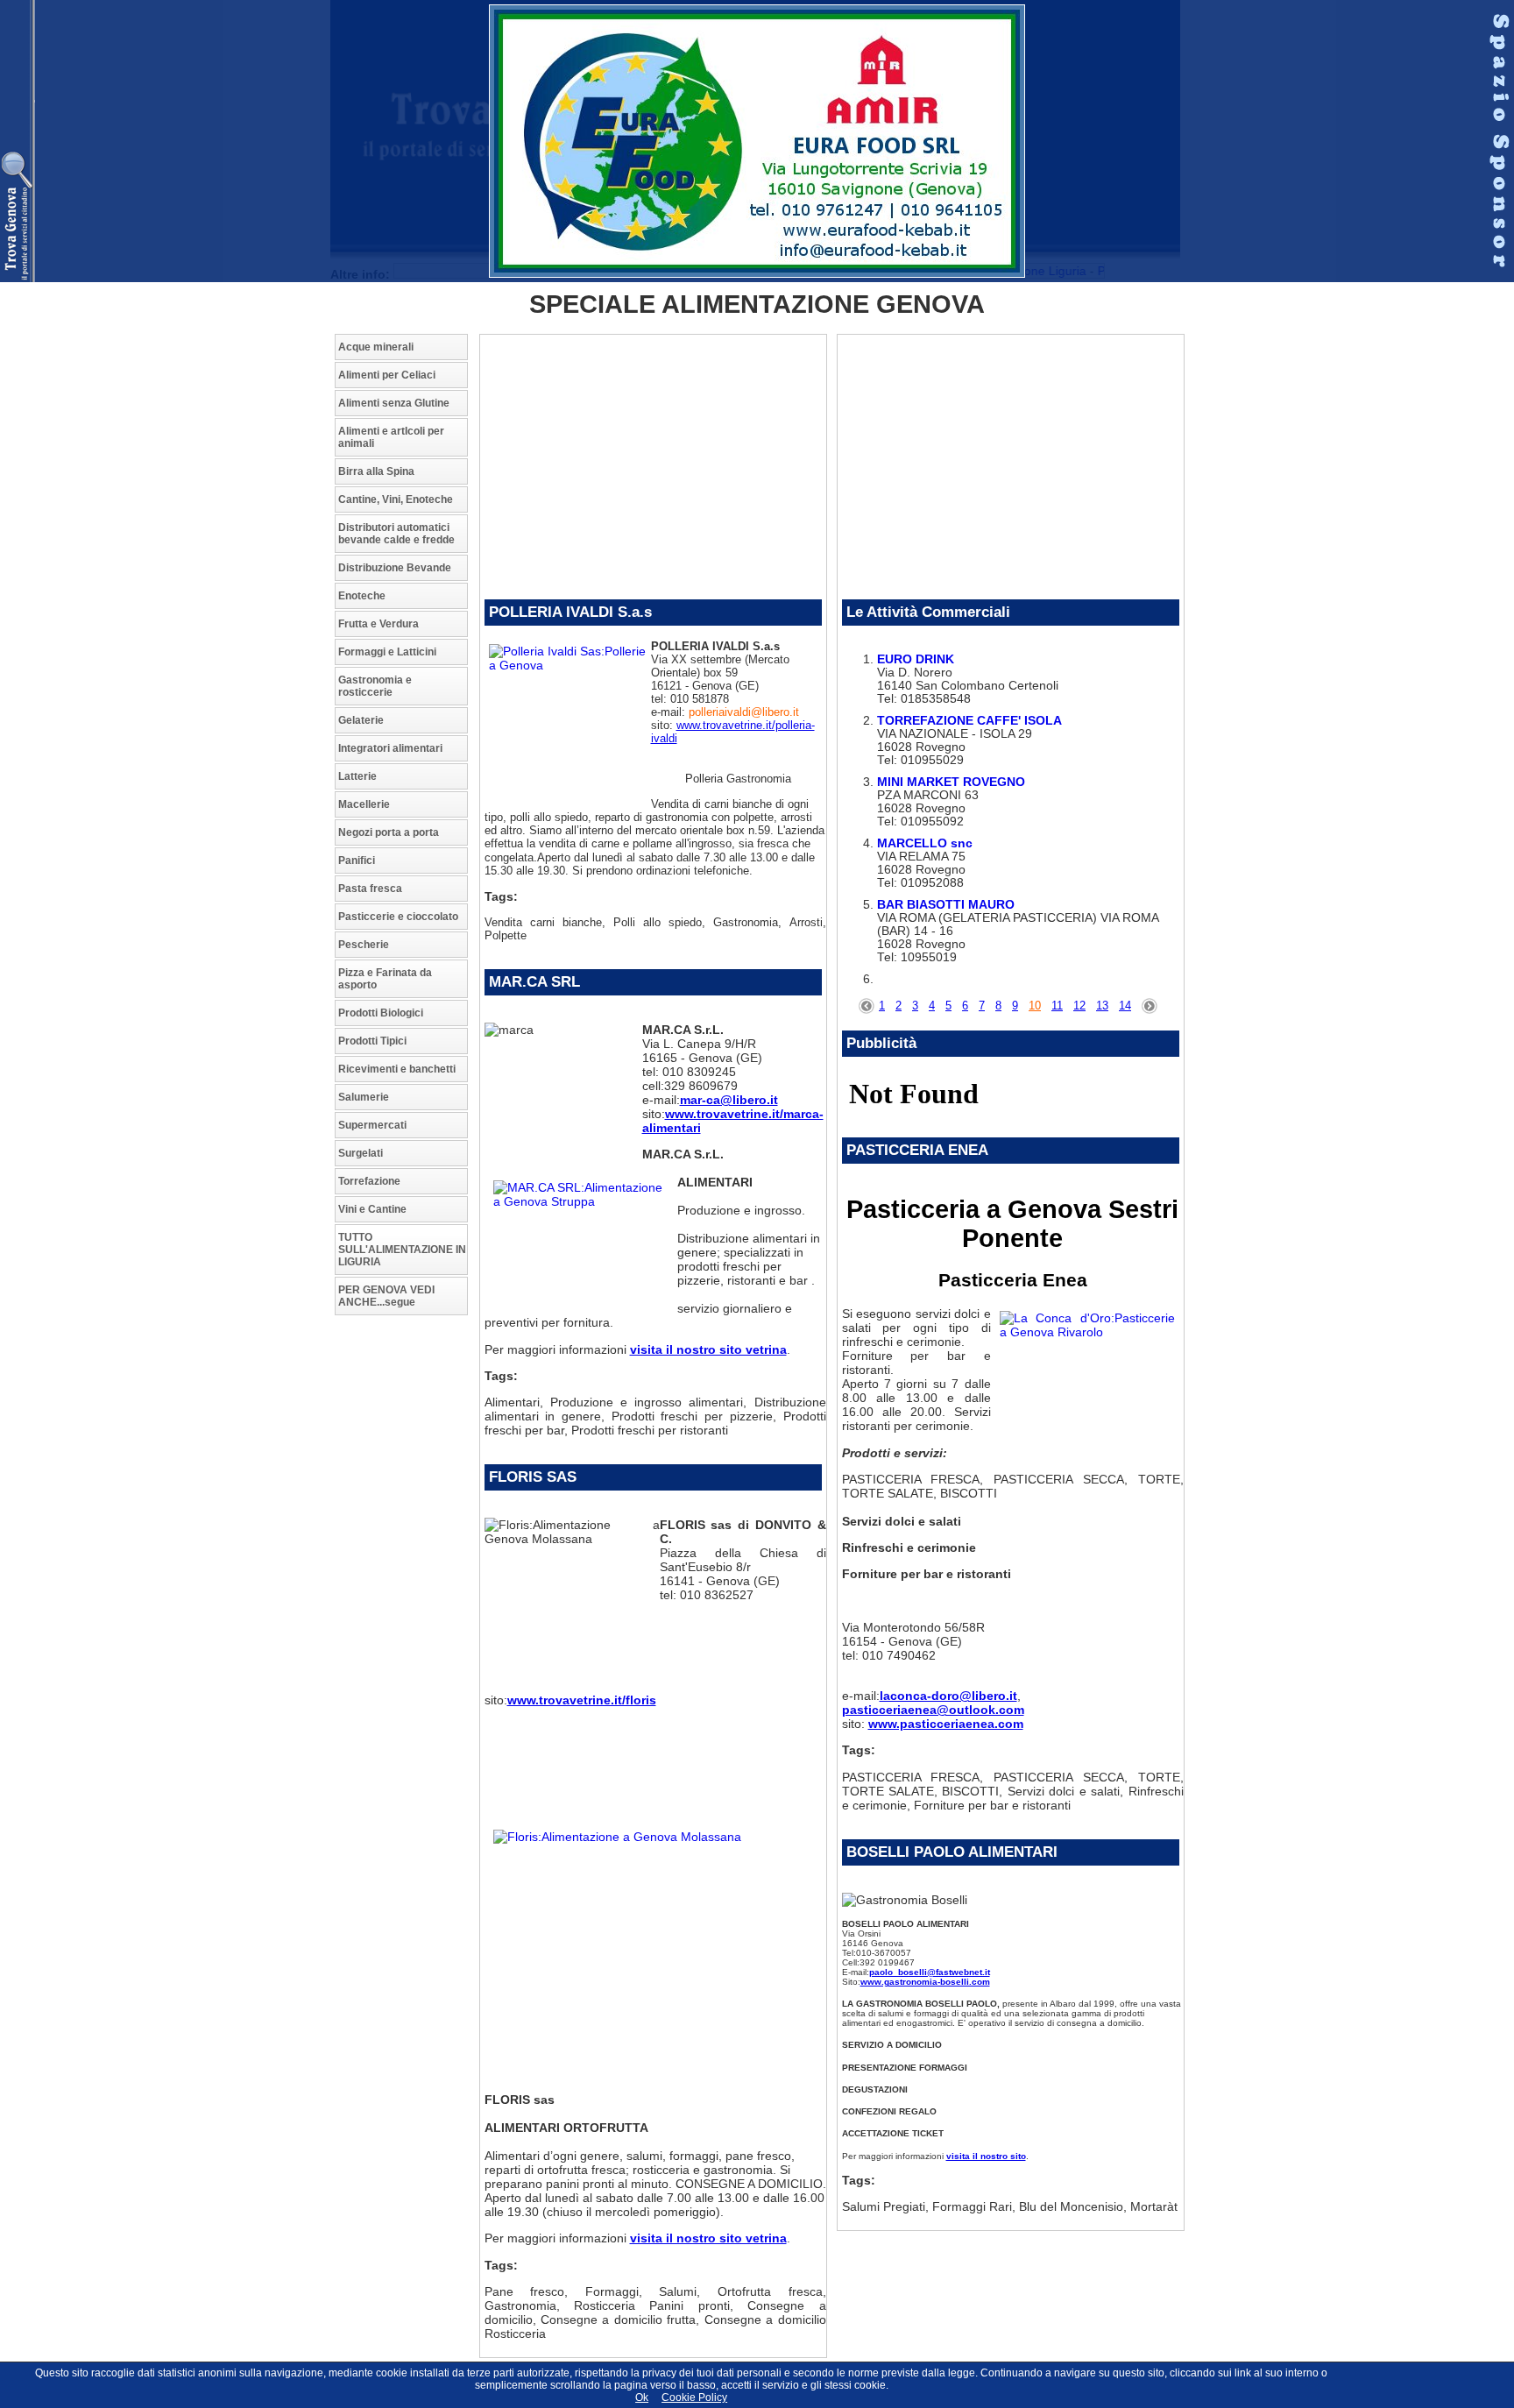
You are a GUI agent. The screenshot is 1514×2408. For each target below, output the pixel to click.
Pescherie (364, 945)
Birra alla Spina (376, 471)
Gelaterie (361, 720)
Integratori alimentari (390, 748)
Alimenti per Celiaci (387, 375)
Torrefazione (369, 1181)
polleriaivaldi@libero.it (744, 712)
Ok (642, 2397)
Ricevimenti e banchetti (397, 1069)
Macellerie (364, 804)
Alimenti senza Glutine (394, 403)
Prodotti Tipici (372, 1041)
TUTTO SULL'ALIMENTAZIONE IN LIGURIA (402, 1250)
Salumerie (364, 1097)
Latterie (357, 776)
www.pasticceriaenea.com (946, 1724)
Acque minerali (376, 347)
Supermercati (372, 1125)
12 (1079, 1006)
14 (1125, 1006)
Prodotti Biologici (381, 1013)
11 (1057, 1006)
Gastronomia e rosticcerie (375, 686)
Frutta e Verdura (378, 624)
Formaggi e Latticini (387, 652)
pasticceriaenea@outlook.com (933, 1710)
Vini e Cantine (372, 1209)
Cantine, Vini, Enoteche (396, 499)
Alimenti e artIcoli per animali (391, 437)
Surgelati (361, 1153)
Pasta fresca (370, 889)
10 (1035, 1006)
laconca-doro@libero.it (948, 1696)
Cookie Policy (694, 2397)
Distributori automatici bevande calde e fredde (396, 534)
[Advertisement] (405, 1590)
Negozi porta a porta (389, 832)
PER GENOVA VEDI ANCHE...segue (386, 1296)
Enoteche (362, 596)
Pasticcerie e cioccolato (398, 917)
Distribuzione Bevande (395, 568)
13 (1102, 1006)
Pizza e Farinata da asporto (385, 979)
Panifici (357, 861)
